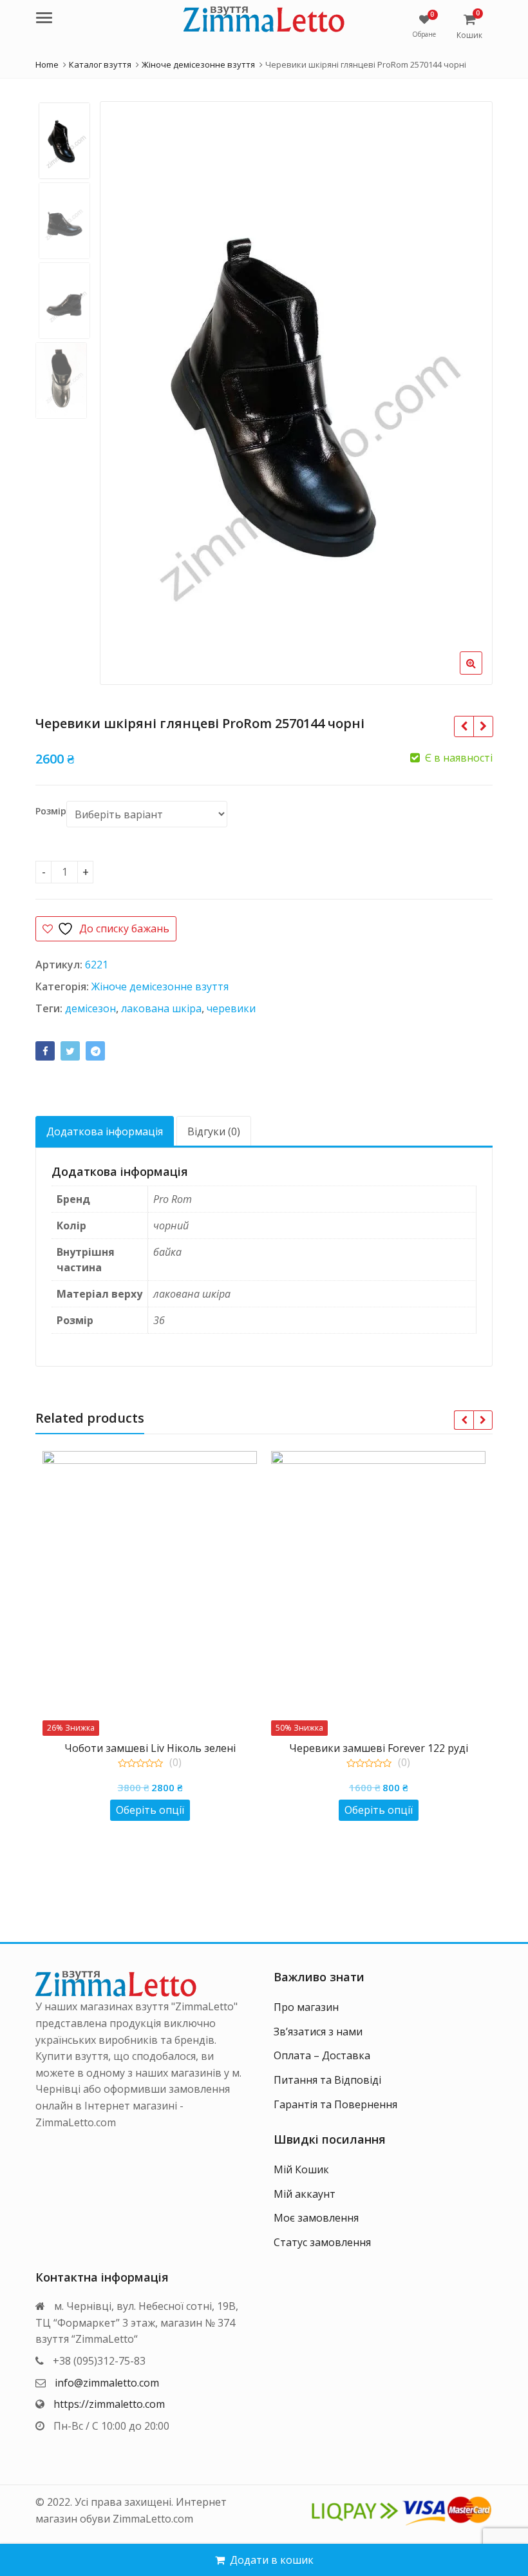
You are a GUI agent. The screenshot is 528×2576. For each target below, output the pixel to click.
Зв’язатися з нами (318, 2032)
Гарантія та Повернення (335, 2104)
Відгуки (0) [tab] (214, 1131)
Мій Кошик (301, 2169)
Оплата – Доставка (322, 2055)
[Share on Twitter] (70, 1051)
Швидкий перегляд (156, 1748)
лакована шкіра (161, 1008)
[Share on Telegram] (95, 1051)
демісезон (90, 1008)
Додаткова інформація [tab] (105, 1131)
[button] (481, 673)
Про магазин (306, 2007)
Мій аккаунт (305, 2194)
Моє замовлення (316, 2218)
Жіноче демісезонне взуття (160, 986)
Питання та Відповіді (327, 2080)
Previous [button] (123, 387)
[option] (296, 393)
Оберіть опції (150, 1810)
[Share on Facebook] (45, 1051)
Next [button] (469, 387)
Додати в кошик (272, 2560)
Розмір (51, 811)
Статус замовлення (322, 2242)
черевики (231, 1008)
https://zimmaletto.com (109, 2404)
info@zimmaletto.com (107, 2383)
